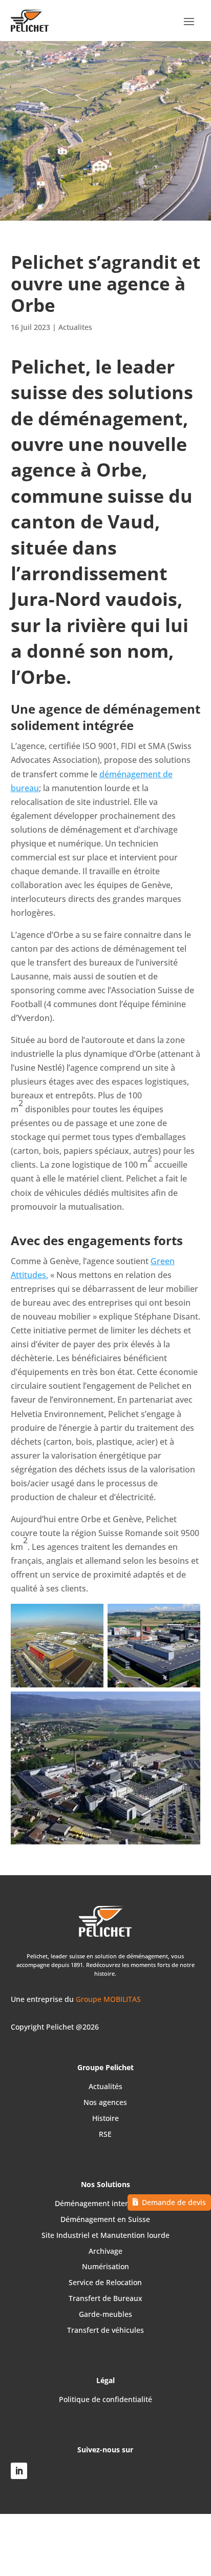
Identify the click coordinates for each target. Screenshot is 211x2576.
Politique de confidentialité (105, 2399)
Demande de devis (174, 2202)
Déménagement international (105, 2203)
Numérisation (105, 2266)
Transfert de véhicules (105, 2330)
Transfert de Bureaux (105, 2298)
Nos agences (105, 2102)
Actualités (105, 2086)
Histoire (105, 2118)
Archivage (105, 2251)
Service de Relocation (105, 2282)
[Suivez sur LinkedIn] (19, 2471)
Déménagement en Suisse (105, 2219)
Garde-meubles (105, 2314)
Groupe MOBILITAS (108, 1999)
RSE (105, 2134)
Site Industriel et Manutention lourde (105, 2235)
